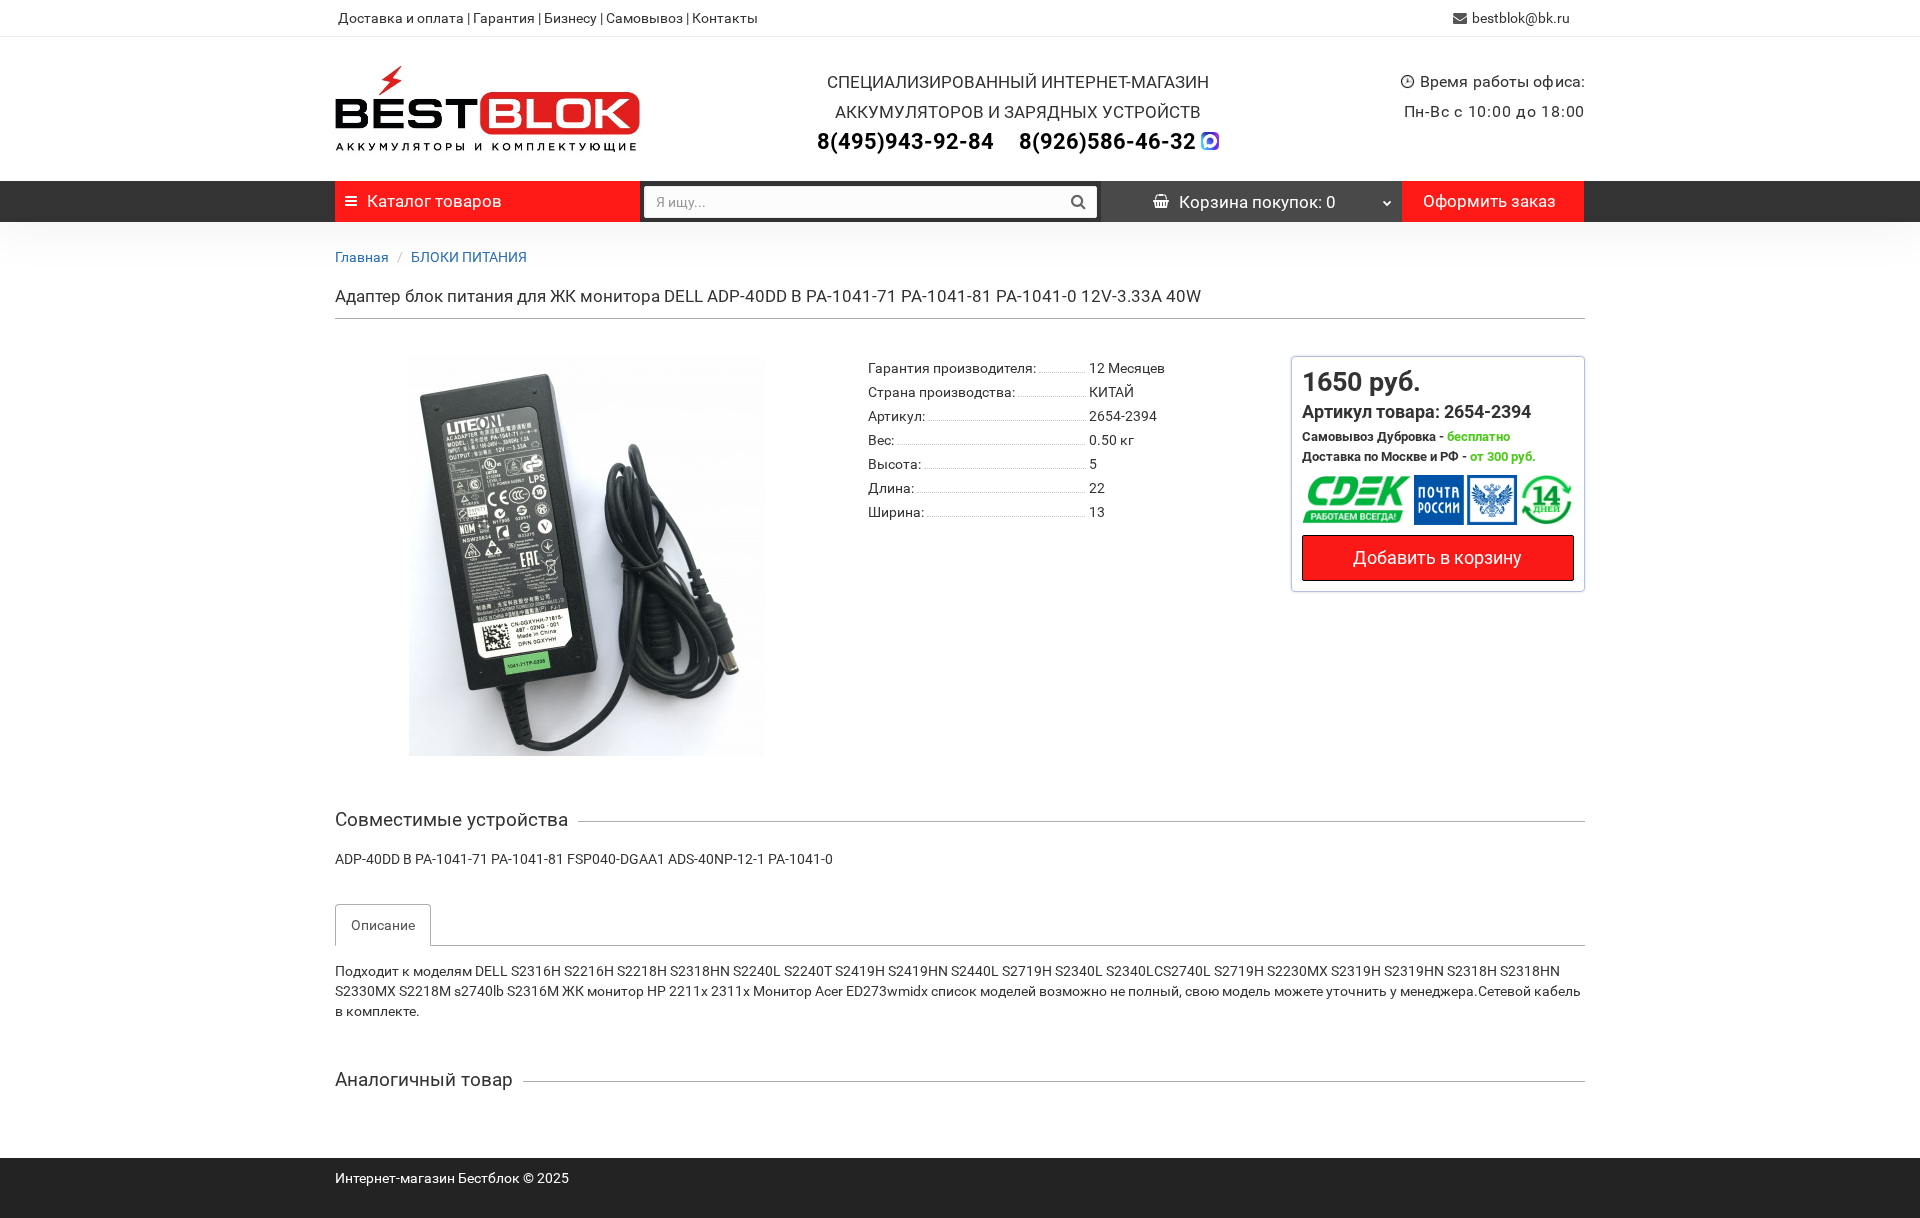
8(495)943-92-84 (905, 141)
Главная (362, 257)
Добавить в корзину (1437, 557)
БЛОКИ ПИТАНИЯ (469, 257)
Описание (383, 925)
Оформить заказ (1489, 201)
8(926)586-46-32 (1107, 141)
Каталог (434, 201)
